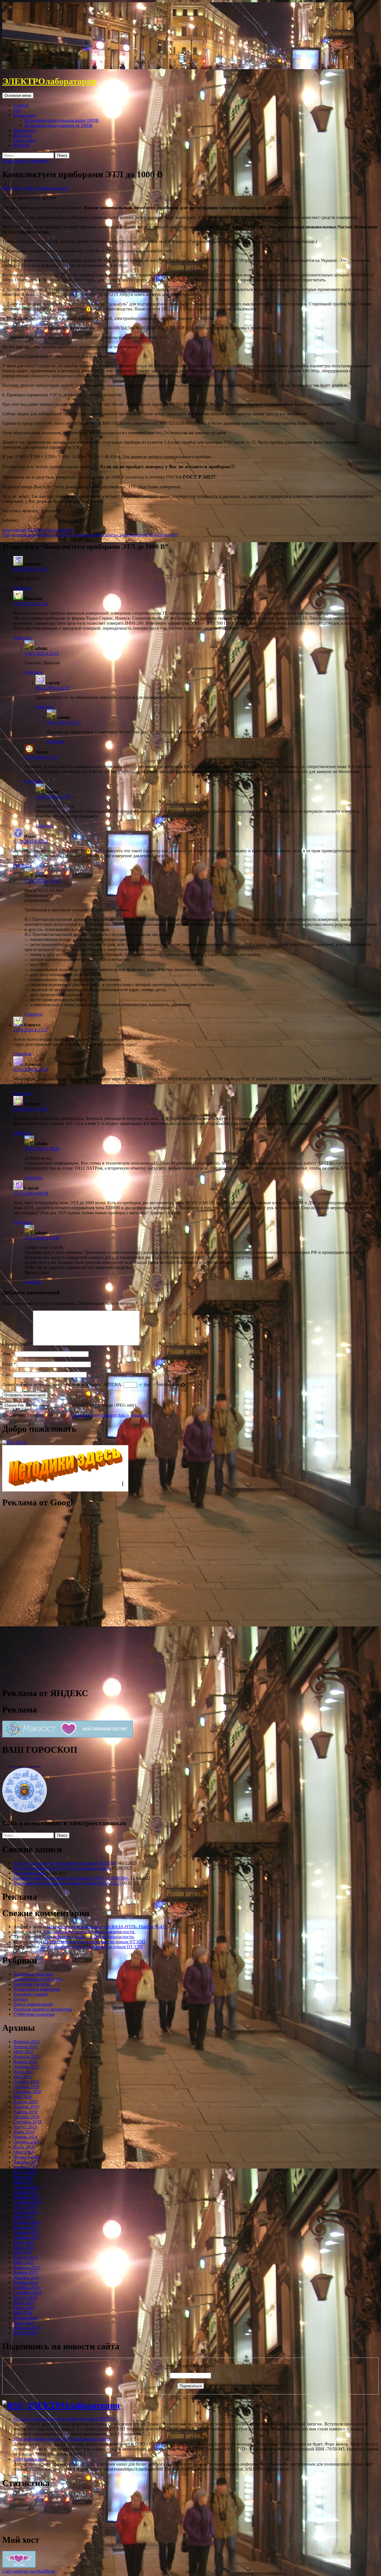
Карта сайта (25, 140)
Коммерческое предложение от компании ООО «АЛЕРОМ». (71, 1878)
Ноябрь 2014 (25, 2282)
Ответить (22, 588)
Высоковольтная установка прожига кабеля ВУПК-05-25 (67, 1883)
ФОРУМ (22, 145)
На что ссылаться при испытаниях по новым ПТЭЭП (64, 1863)
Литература (24, 130)
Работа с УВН (35, 535)
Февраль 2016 (26, 2222)
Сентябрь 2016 (27, 2202)
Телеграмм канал (30, 1873)
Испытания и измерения (26, 161)
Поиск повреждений (33, 2004)
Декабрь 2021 (26, 2067)
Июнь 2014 (24, 2308)
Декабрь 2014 (26, 2277)
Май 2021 (23, 2077)
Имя (8, 1354)
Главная (21, 105)
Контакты (23, 135)
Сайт (7, 1374)
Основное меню (18, 96)
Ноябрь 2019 (25, 2112)
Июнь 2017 (24, 2177)
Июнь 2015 (24, 2247)
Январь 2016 (25, 2227)
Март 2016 (23, 2217)
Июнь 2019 (24, 2132)
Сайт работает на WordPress (29, 2571)
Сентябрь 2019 (27, 2122)
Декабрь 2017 (26, 2162)
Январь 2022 (25, 2062)
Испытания (24, 115)
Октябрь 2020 (26, 2087)
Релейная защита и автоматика (43, 2009)
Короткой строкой (31, 1994)
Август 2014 (25, 2298)
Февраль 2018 (26, 2157)
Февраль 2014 (26, 2328)
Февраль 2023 (26, 2042)
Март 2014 (23, 2323)
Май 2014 (23, 2313)
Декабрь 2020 (26, 2082)
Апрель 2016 (26, 2212)
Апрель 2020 (26, 2102)
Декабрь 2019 (26, 2107)
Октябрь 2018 (26, 2142)
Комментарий (17, 1344)
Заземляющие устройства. (38, 1979)
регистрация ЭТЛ (19, 530)
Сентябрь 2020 (27, 2092)
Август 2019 (25, 2127)
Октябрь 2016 (26, 2197)
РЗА (17, 110)
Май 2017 (23, 2182)
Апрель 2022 (26, 2047)
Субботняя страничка (34, 2014)
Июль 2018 (24, 2147)
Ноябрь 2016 (25, 2192)
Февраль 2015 (26, 2267)
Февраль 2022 (26, 2057)
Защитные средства (32, 1984)
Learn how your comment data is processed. (110, 1415)
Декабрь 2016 (26, 2187)
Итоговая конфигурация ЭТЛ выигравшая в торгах (62, 1868)
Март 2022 (23, 2052)
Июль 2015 (24, 2242)
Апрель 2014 (26, 2318)
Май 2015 (23, 2252)
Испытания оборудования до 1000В (59, 125)
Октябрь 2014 (26, 2288)
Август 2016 (25, 2207)
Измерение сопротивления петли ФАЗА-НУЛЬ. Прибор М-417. (107, 1927)
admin (29, 188)
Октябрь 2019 (26, 2117)
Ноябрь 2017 (25, 2167)
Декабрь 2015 (26, 2232)
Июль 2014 (24, 2303)
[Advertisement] (44, 1597)
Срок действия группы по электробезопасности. (89, 1932)
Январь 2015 (25, 2272)
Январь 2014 (25, 2333)
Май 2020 (23, 2097)
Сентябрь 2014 (27, 2293)
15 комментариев (52, 188)
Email (9, 1364)
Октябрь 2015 (26, 2237)
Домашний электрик (33, 1974)
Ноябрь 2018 (25, 2137)
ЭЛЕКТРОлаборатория (49, 81)
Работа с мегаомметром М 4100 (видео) (122, 535)
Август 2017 (25, 2172)
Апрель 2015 (26, 2257)
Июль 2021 (24, 2072)
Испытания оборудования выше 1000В (62, 120)
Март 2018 (23, 2152)
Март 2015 (23, 2262)
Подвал (21, 1999)
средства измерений (55, 530)
